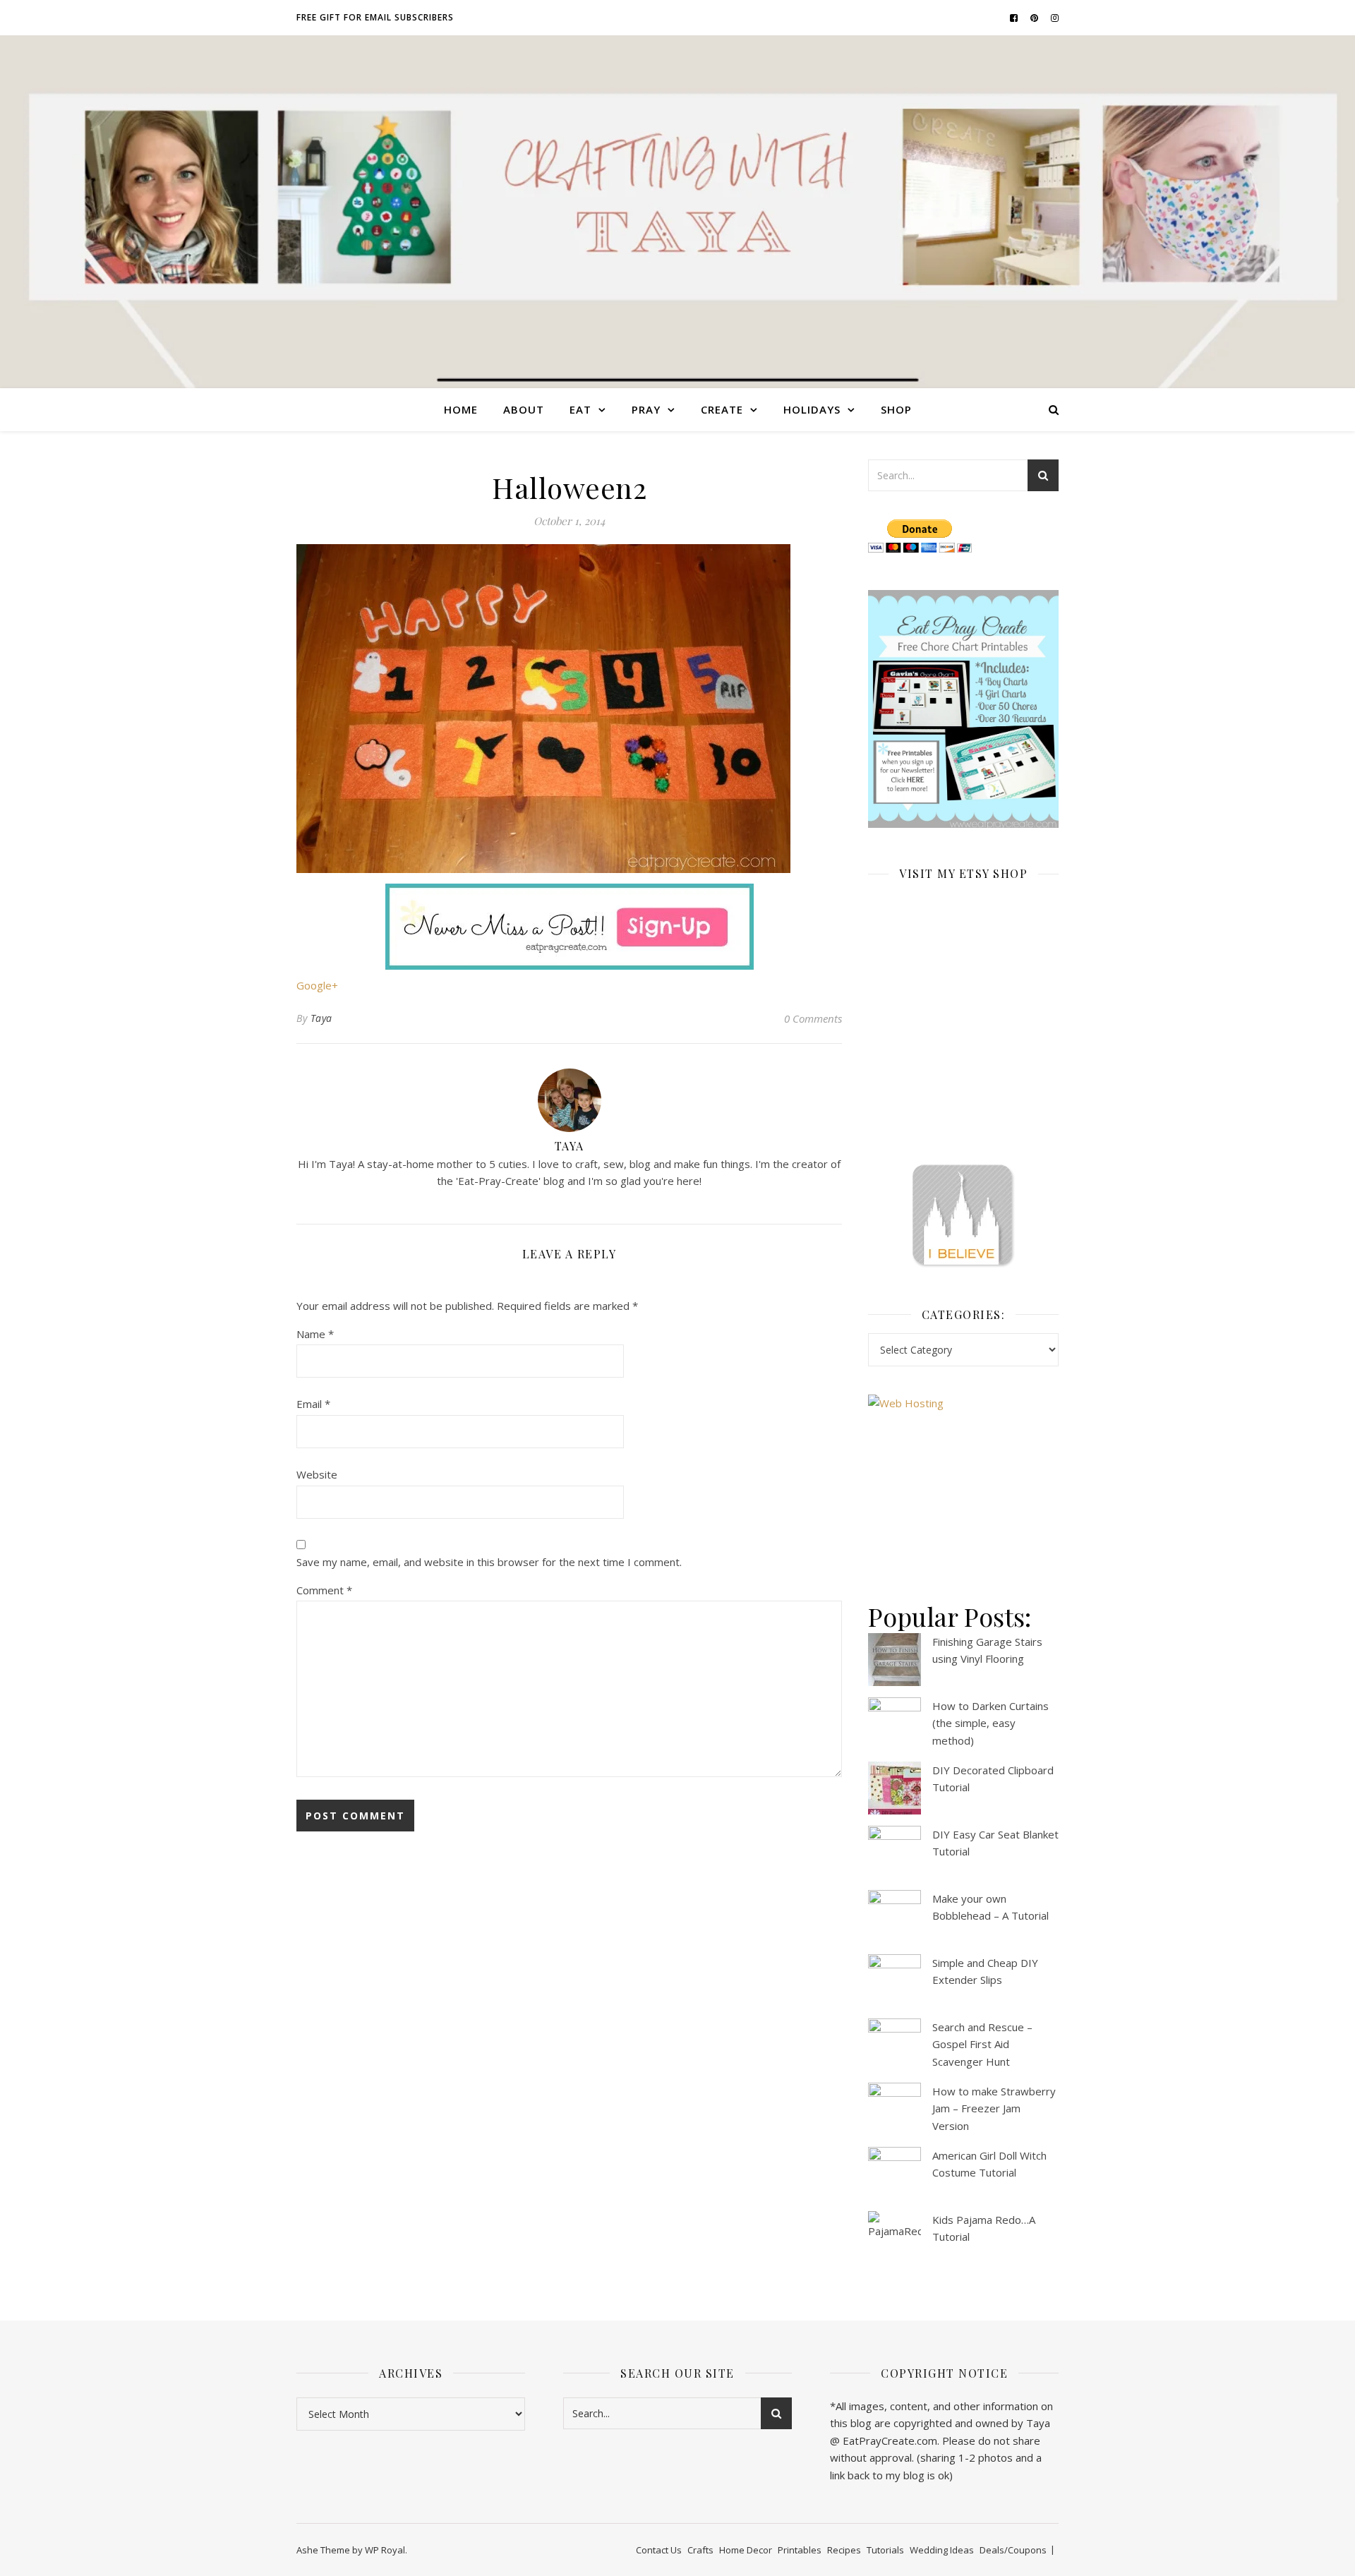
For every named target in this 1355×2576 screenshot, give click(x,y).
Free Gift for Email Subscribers (375, 17)
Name (315, 1334)
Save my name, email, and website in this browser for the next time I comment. (489, 1562)
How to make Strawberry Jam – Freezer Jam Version (994, 2108)
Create (722, 409)
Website (317, 1474)
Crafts (700, 2550)
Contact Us (659, 2550)
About (524, 409)
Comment (324, 1590)
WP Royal (385, 2550)
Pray (646, 409)
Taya (321, 1018)
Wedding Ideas (942, 2550)
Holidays (812, 409)
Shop (896, 409)
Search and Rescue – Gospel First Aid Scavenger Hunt (982, 2044)
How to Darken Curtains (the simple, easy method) (990, 1723)
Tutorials (885, 2550)
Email (313, 1404)
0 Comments (813, 1018)
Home (461, 409)
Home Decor (746, 2550)
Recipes (844, 2550)
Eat (580, 409)
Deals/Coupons (1013, 2550)
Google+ (317, 985)
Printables (800, 2550)
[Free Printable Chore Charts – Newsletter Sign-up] (963, 709)
